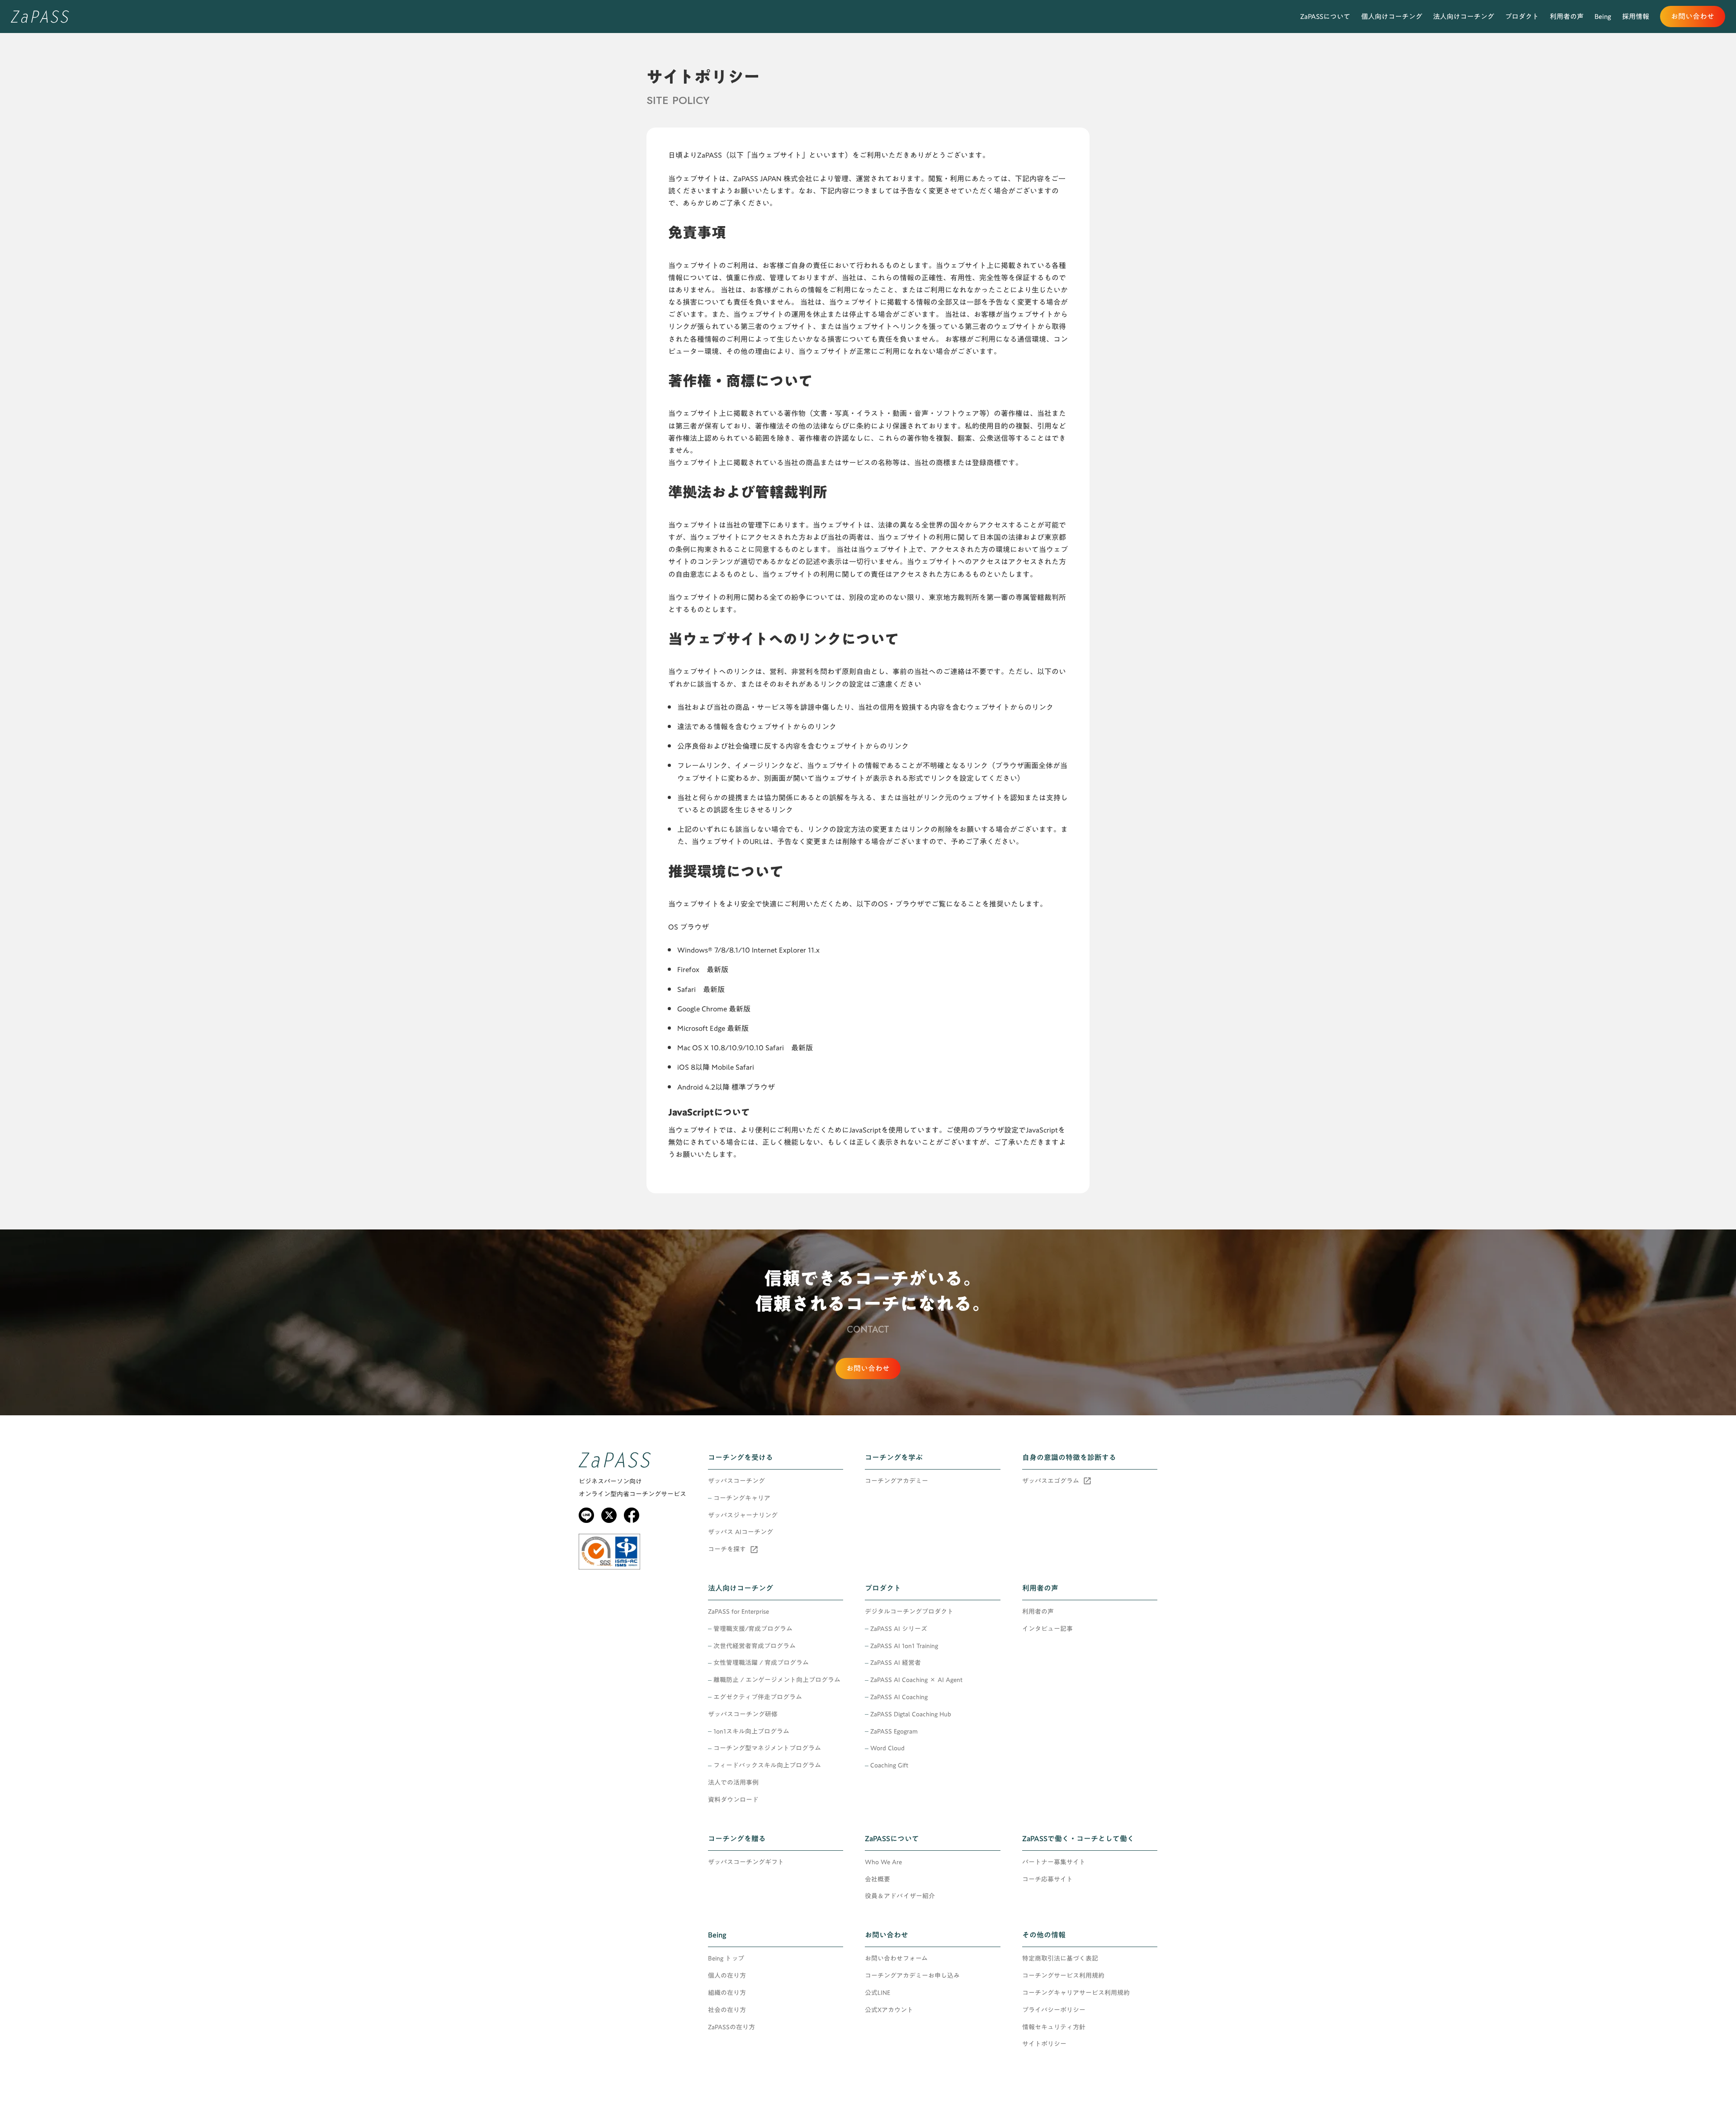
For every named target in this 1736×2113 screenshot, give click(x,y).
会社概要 (877, 1880)
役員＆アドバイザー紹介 (900, 1896)
